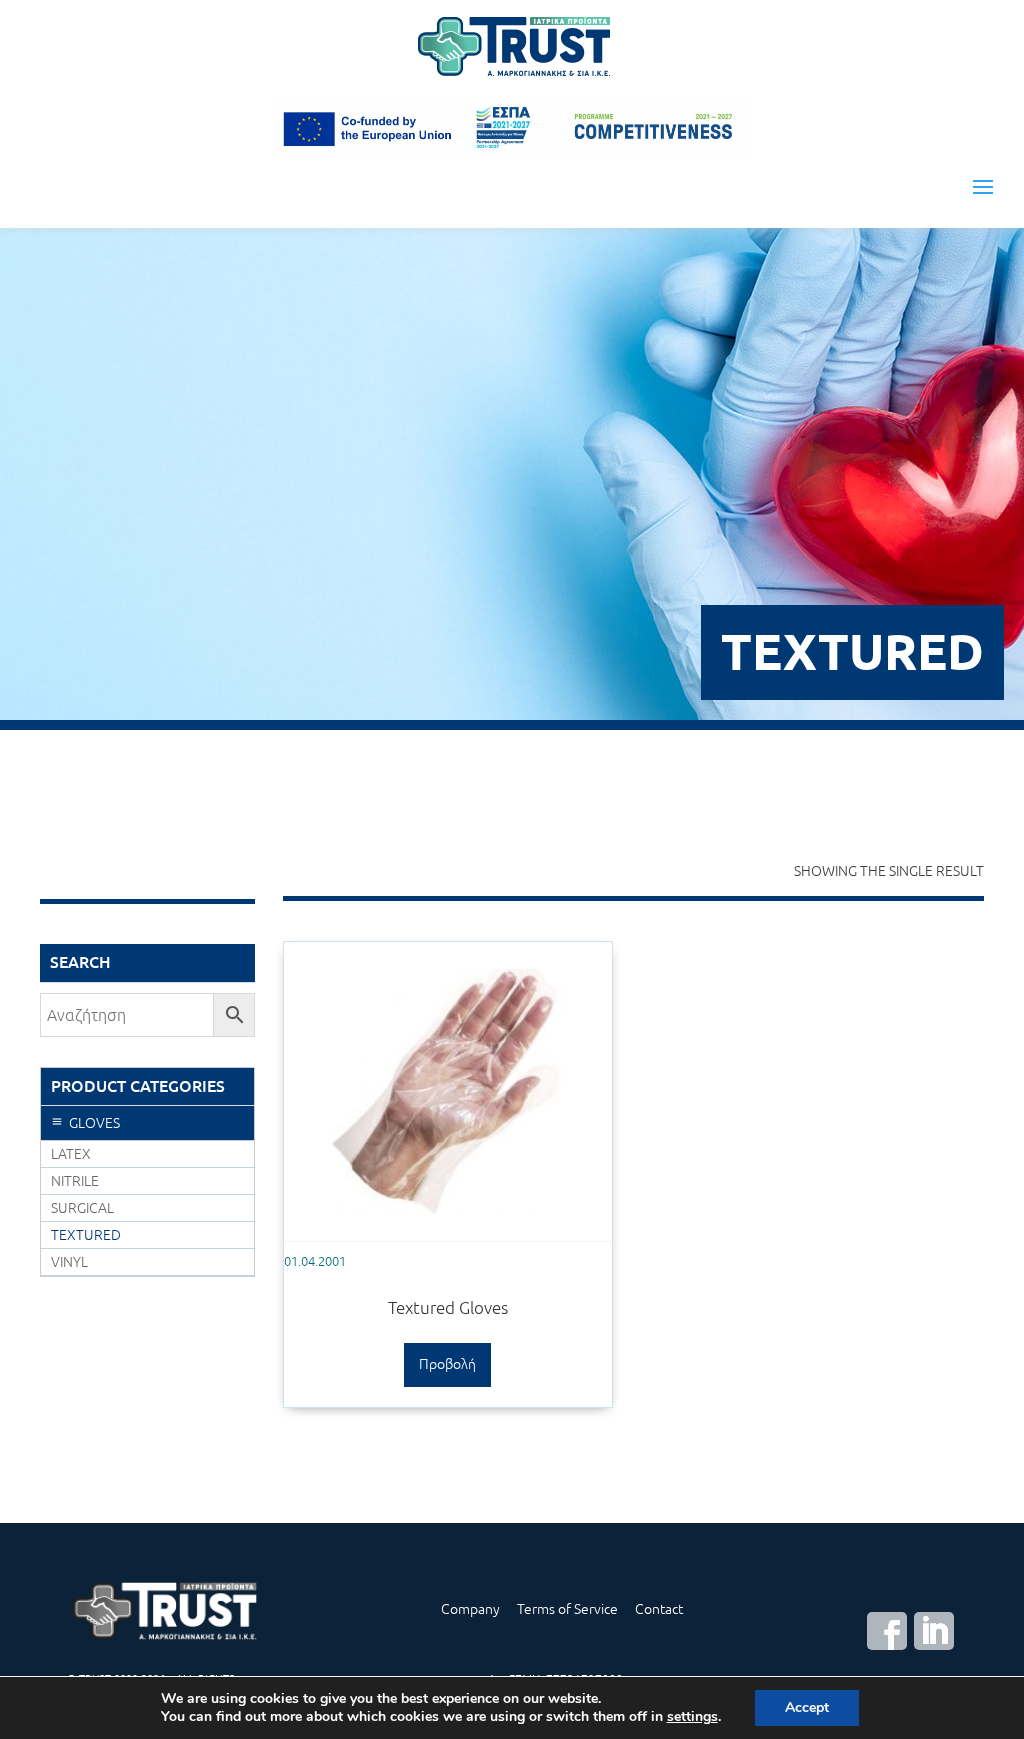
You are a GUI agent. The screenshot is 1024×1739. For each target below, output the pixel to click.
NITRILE (75, 1181)
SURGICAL (82, 1208)
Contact (659, 1609)
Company (470, 1609)
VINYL (69, 1262)
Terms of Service (567, 1609)
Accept (807, 1707)
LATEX (71, 1154)
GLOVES (94, 1123)
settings (692, 1717)
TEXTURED (86, 1235)
